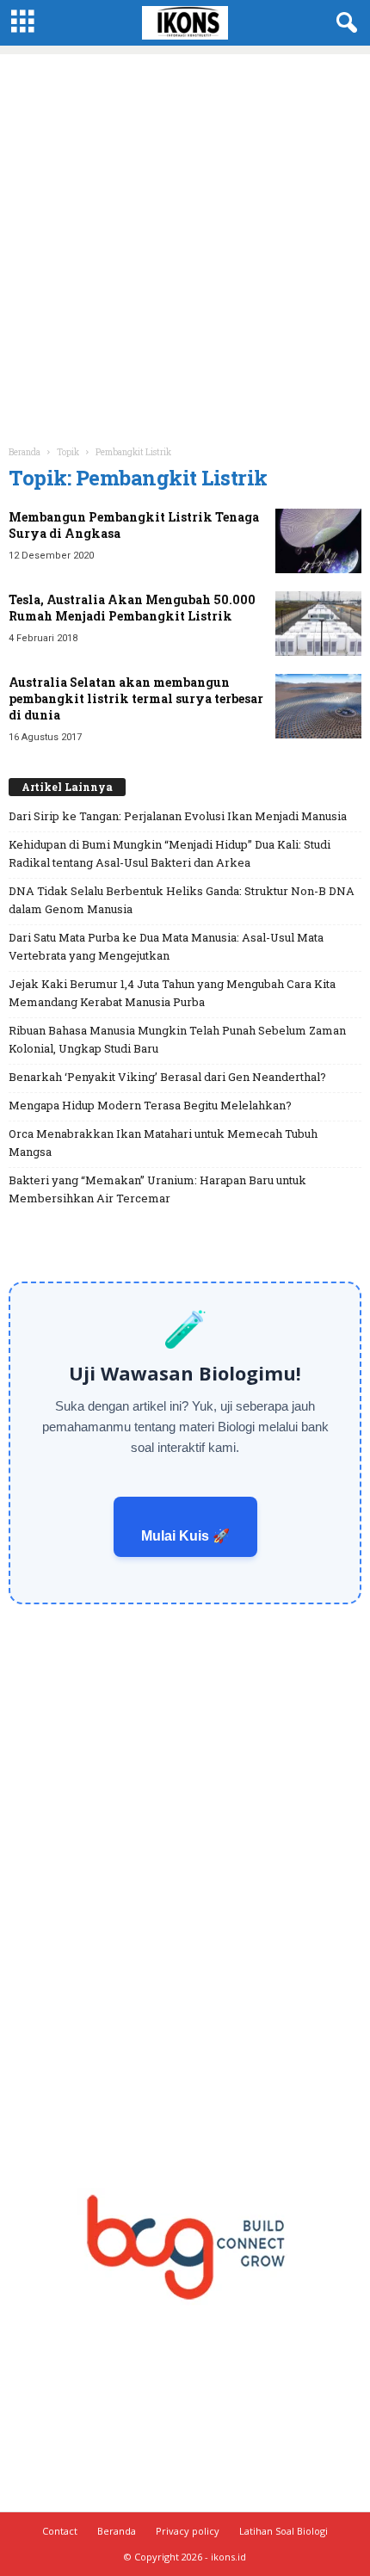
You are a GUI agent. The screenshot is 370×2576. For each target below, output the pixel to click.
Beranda (25, 452)
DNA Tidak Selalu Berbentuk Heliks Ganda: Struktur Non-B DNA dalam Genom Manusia (182, 900)
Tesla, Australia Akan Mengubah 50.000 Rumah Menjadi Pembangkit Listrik (132, 608)
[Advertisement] (185, 239)
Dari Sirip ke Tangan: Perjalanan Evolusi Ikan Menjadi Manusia (178, 816)
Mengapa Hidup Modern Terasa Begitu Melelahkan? (150, 1105)
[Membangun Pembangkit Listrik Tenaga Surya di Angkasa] (318, 541)
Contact (60, 2531)
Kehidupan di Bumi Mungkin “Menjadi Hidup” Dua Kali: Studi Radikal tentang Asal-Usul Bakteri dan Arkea (170, 853)
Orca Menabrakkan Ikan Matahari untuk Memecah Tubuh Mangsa (163, 1143)
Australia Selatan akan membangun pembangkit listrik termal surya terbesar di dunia (136, 698)
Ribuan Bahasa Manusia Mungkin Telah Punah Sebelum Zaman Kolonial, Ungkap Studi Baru (177, 1039)
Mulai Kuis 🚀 (185, 1536)
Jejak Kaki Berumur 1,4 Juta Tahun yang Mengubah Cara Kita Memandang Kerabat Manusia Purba (172, 993)
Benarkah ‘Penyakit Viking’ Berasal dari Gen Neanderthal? (167, 1077)
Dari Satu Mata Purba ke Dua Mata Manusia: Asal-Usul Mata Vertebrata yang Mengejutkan (166, 946)
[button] (343, 23)
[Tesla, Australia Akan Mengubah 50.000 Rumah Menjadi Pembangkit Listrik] (318, 624)
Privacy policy (188, 2531)
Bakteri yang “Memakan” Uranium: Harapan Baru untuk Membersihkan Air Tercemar (157, 1189)
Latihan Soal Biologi (284, 2531)
